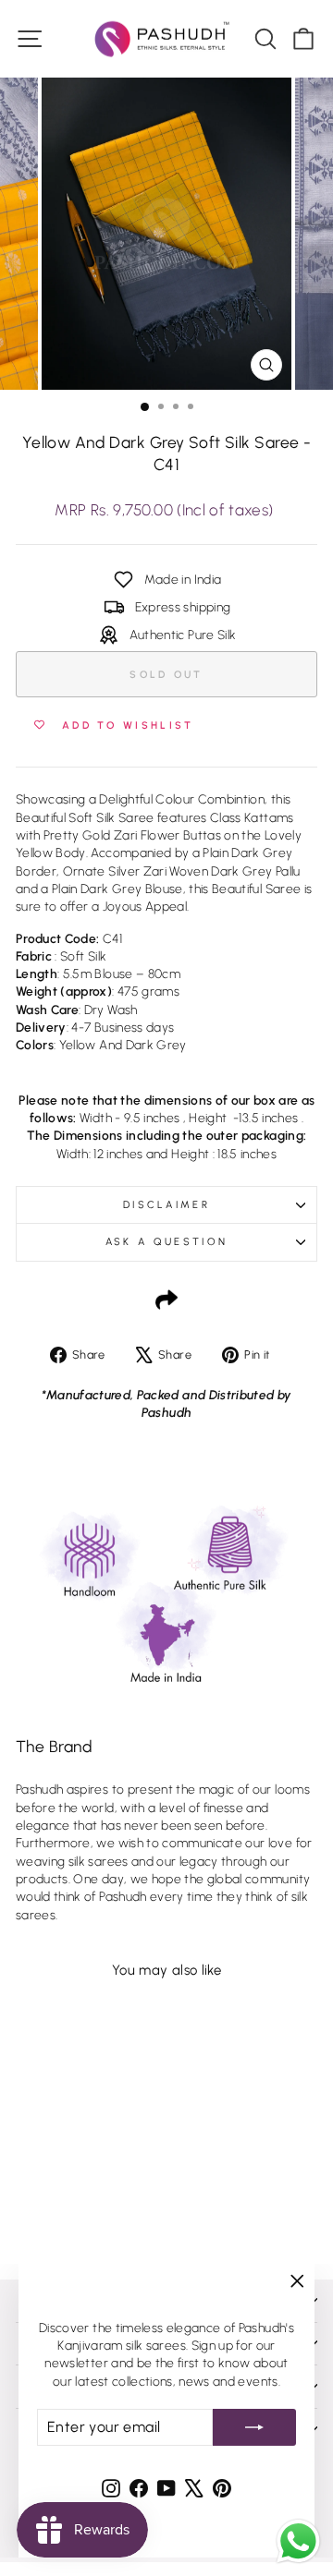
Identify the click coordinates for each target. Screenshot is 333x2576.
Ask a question (166, 1242)
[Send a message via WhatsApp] (298, 2541)
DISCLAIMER (166, 1205)
